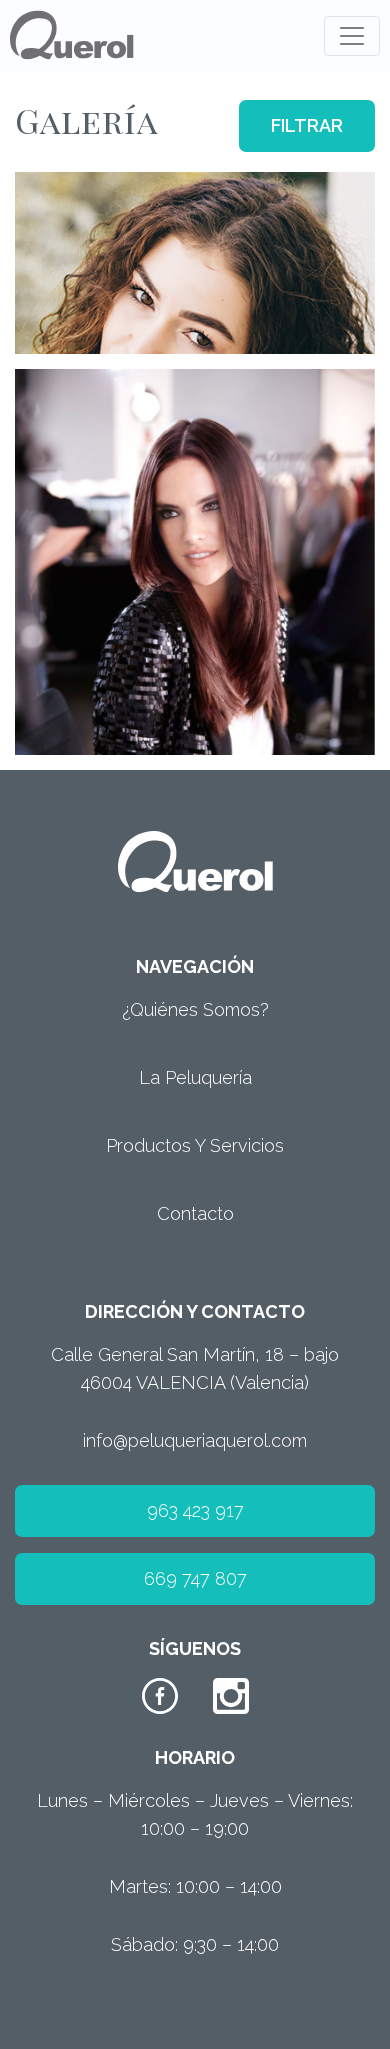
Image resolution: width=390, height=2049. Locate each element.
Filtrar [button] (307, 125)
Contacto (195, 1213)
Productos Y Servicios (195, 1145)
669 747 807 (195, 1578)
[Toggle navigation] (352, 36)
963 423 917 (195, 1510)
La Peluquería (195, 1077)
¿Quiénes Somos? (195, 1009)
